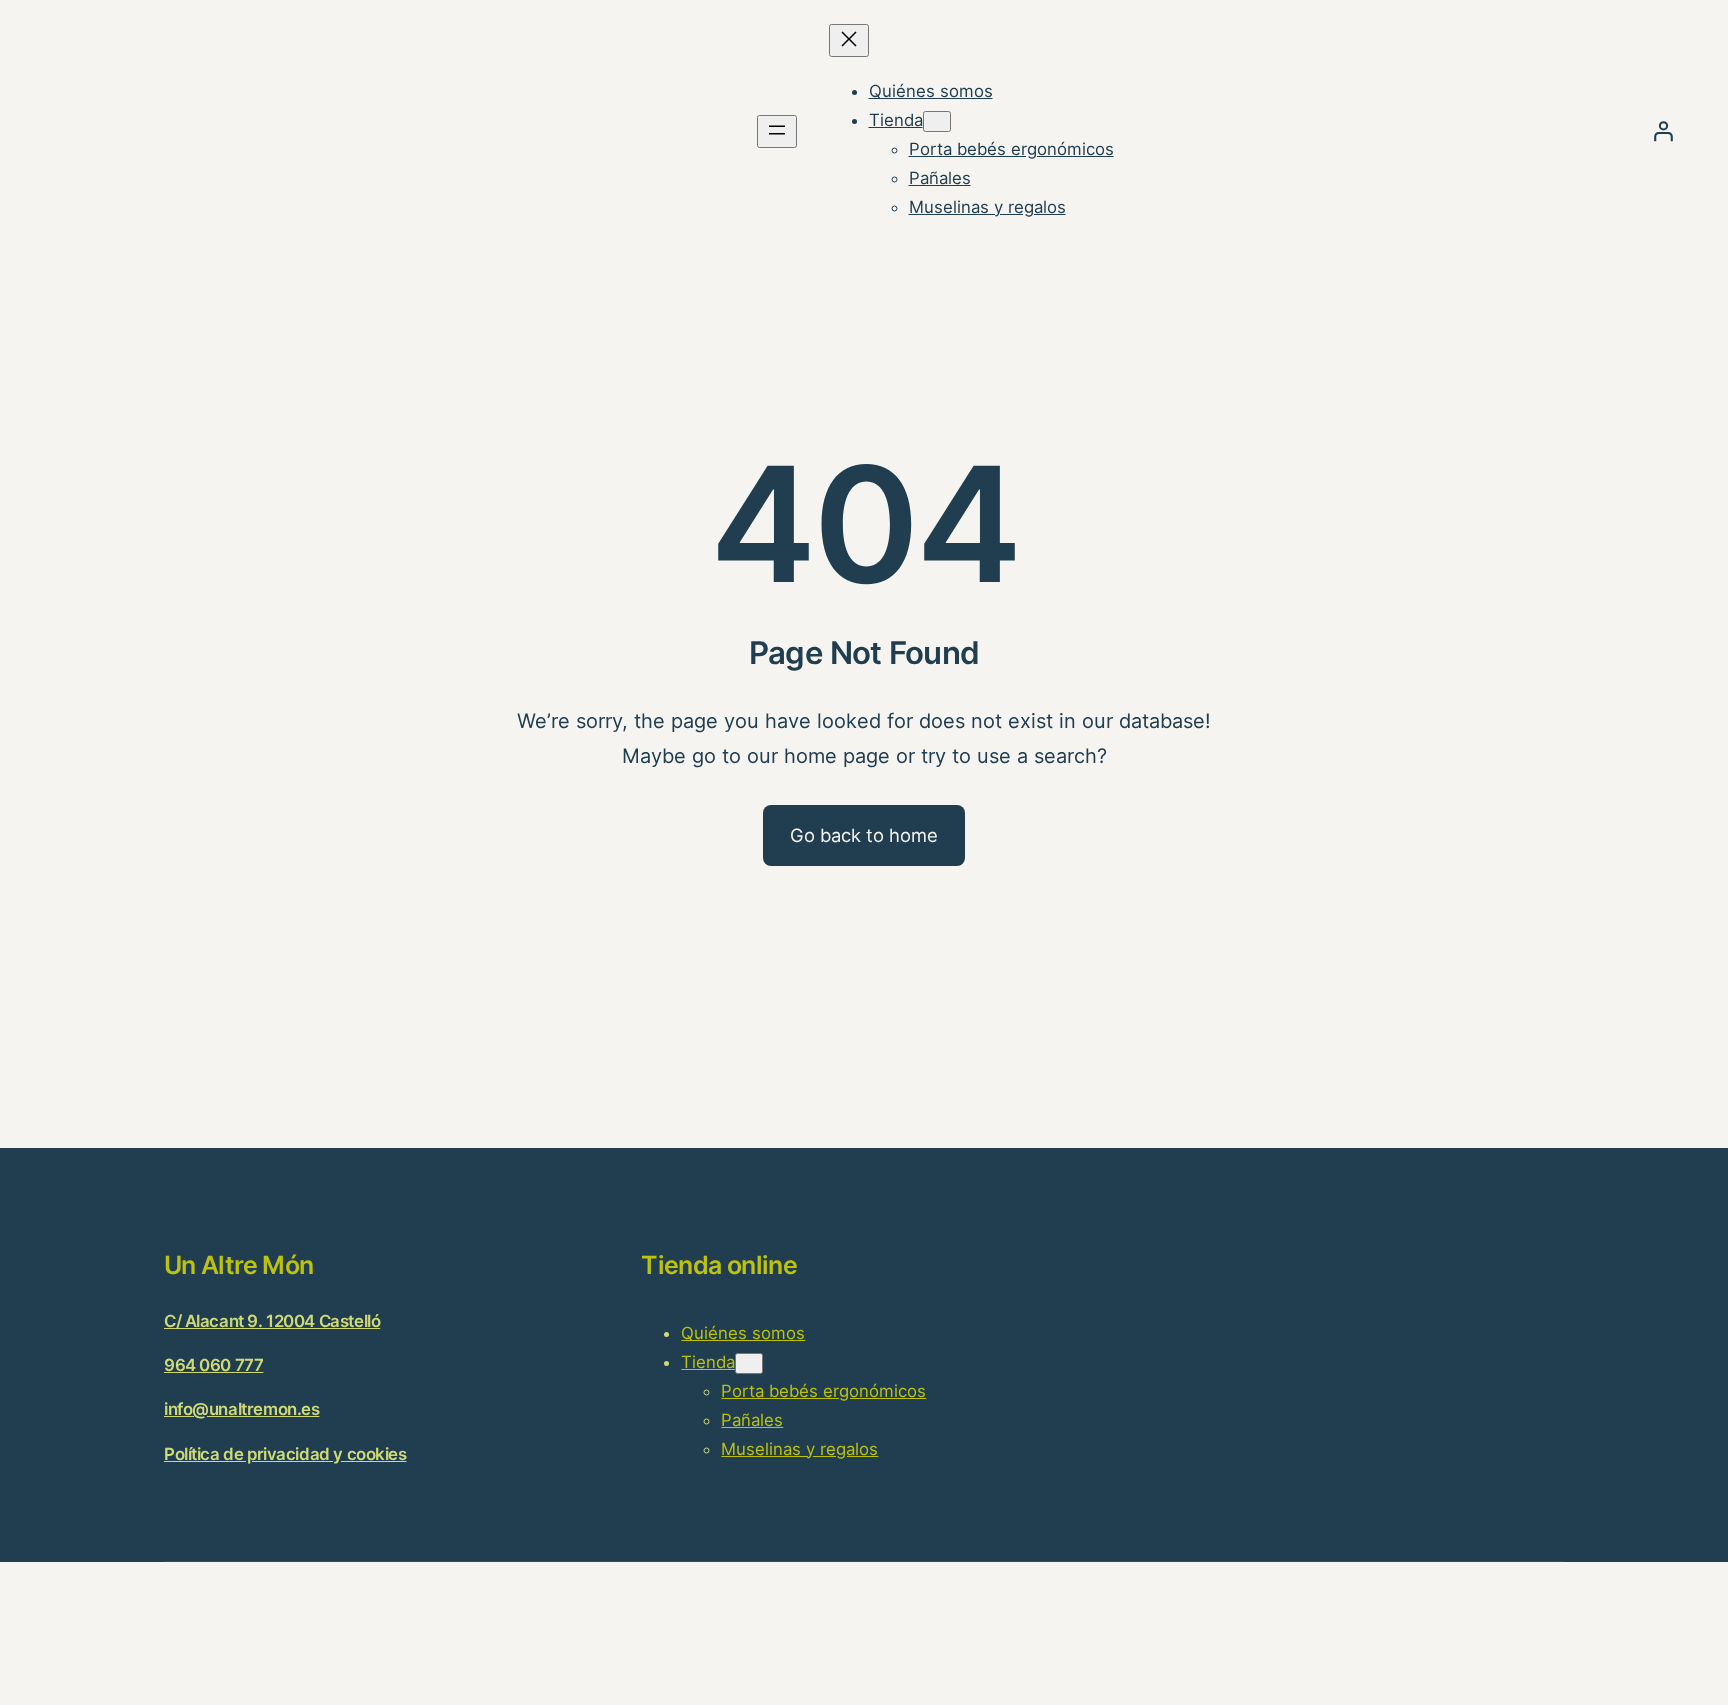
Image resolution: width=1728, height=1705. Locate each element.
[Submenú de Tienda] (937, 121)
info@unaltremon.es (241, 1409)
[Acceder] (1663, 131)
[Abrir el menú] (777, 131)
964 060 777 (213, 1365)
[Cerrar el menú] (849, 40)
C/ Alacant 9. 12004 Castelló (272, 1321)
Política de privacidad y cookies (285, 1454)
